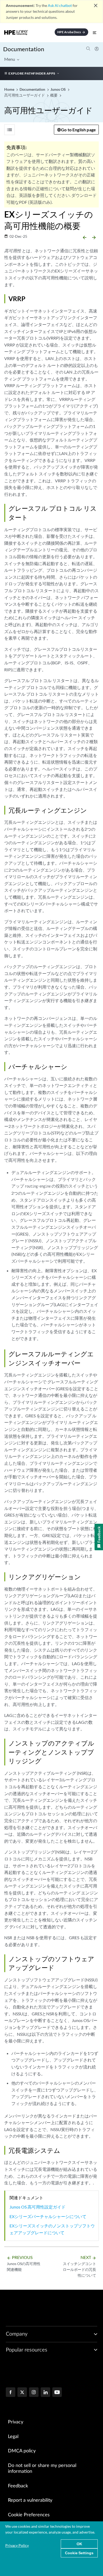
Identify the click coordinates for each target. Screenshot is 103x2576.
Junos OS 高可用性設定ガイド (38, 2207)
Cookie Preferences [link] (29, 2515)
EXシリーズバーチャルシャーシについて (48, 2216)
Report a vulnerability (30, 2500)
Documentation (24, 49)
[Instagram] (34, 2393)
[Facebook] (11, 2393)
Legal (13, 2437)
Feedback (18, 2486)
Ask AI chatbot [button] (60, 5)
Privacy (16, 2422)
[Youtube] (57, 2393)
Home (10, 89)
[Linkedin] (45, 2393)
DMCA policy (22, 2451)
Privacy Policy (17, 2545)
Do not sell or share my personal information (42, 2469)
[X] (22, 2393)
